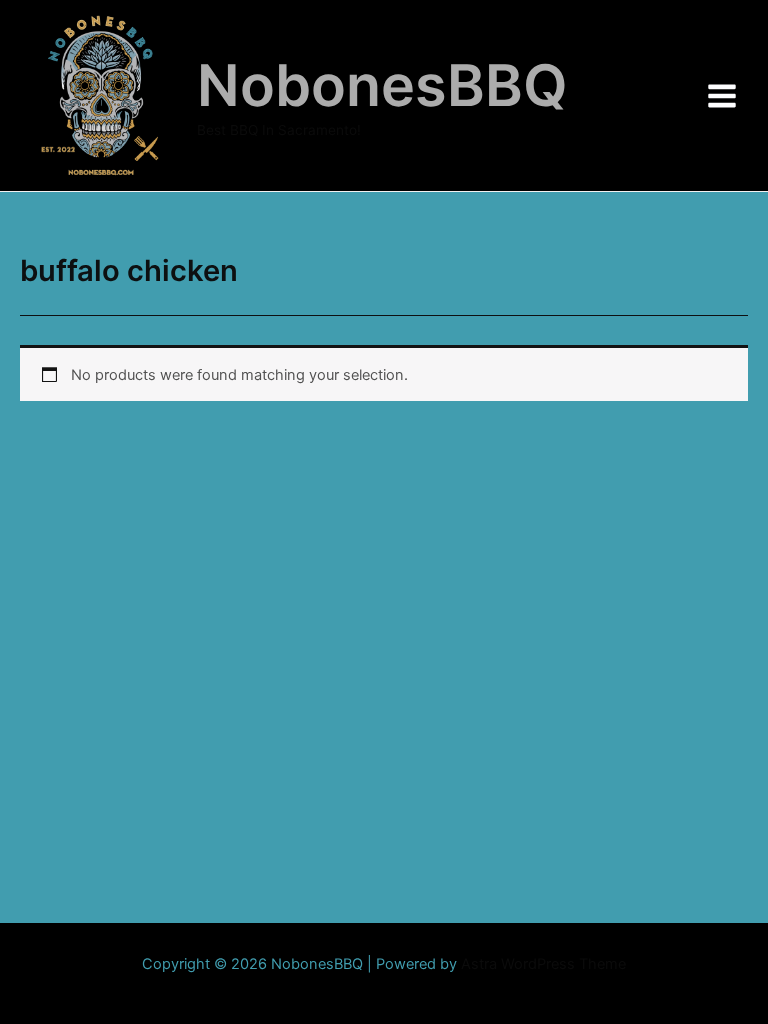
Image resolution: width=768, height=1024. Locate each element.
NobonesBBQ (382, 85)
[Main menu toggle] (722, 95)
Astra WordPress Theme (543, 964)
